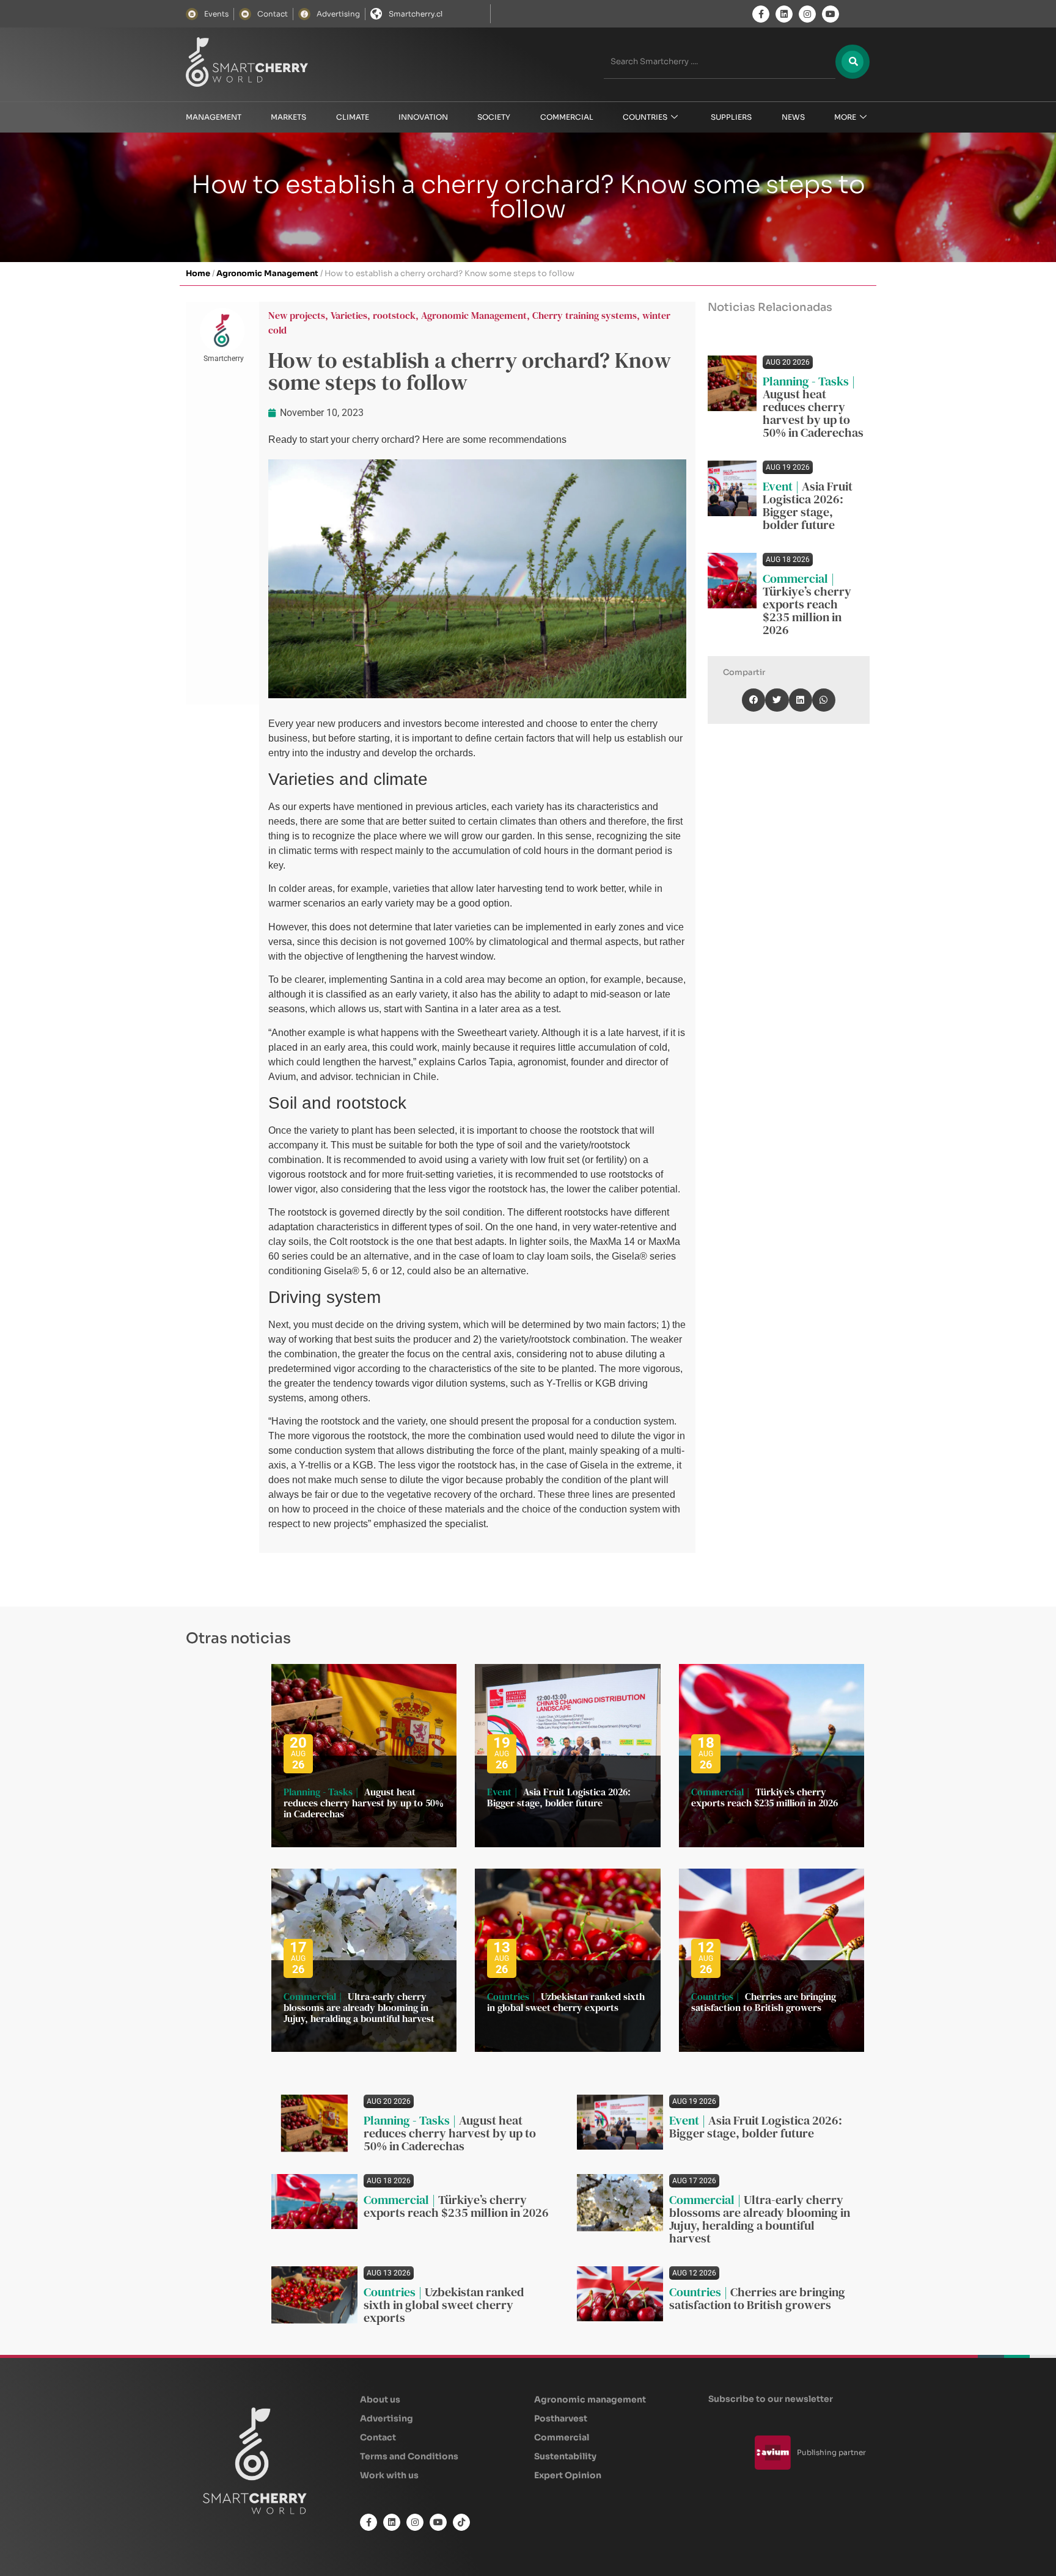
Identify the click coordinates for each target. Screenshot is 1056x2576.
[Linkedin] (784, 14)
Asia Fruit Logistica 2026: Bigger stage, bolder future (808, 505)
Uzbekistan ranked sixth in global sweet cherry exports (566, 2002)
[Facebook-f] (761, 14)
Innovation (423, 117)
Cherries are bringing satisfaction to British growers (764, 2002)
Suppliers (731, 117)
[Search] (853, 62)
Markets (288, 117)
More (845, 117)
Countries (645, 117)
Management (214, 117)
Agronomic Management (267, 273)
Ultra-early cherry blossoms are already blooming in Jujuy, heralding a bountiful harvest (359, 2007)
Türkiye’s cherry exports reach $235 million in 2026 (807, 611)
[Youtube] (831, 14)
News (793, 117)
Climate (353, 117)
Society (494, 117)
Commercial (567, 117)
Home (198, 273)
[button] (754, 700)
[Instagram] (807, 14)
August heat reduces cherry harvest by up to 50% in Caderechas (813, 413)
